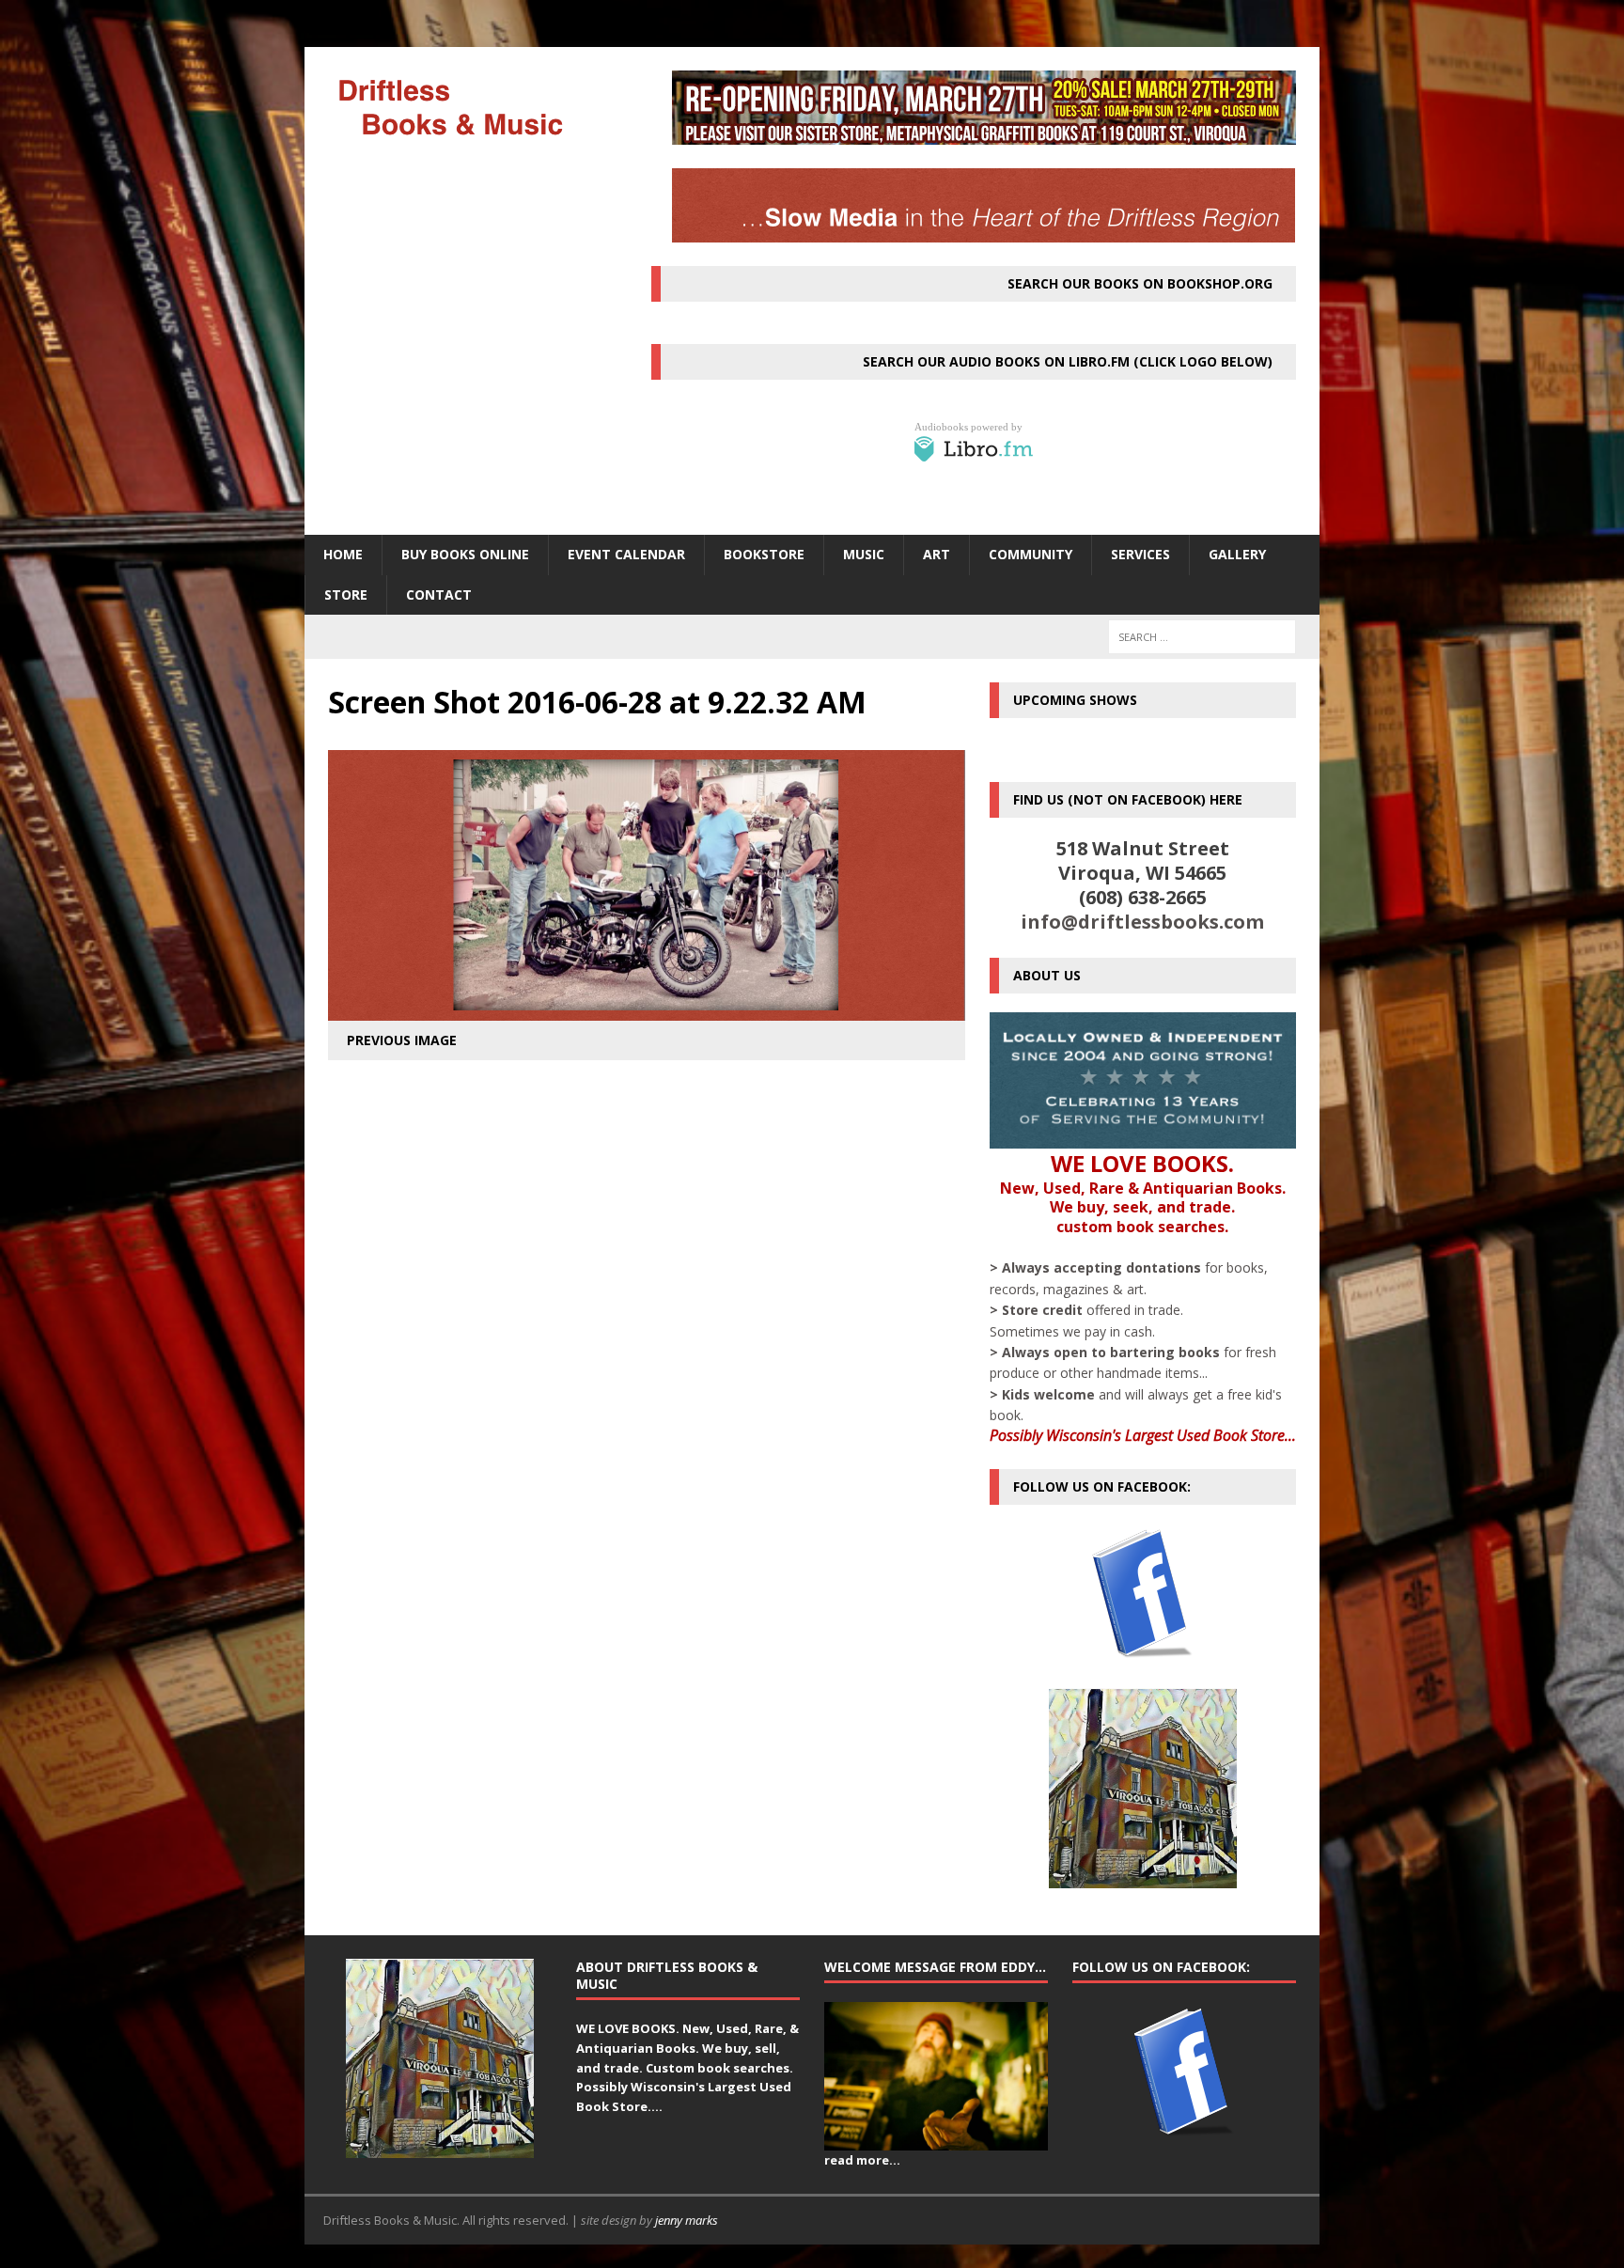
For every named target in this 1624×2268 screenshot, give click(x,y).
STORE (346, 594)
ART (937, 554)
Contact (439, 594)
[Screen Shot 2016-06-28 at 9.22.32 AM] (647, 1009)
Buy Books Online (465, 554)
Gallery (1237, 554)
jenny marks (687, 2220)
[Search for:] (1202, 637)
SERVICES (1140, 554)
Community (1031, 554)
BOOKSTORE (764, 554)
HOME (343, 554)
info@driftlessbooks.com (1142, 922)
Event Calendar (626, 554)
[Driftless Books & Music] (465, 107)
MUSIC (864, 554)
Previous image (402, 1040)
